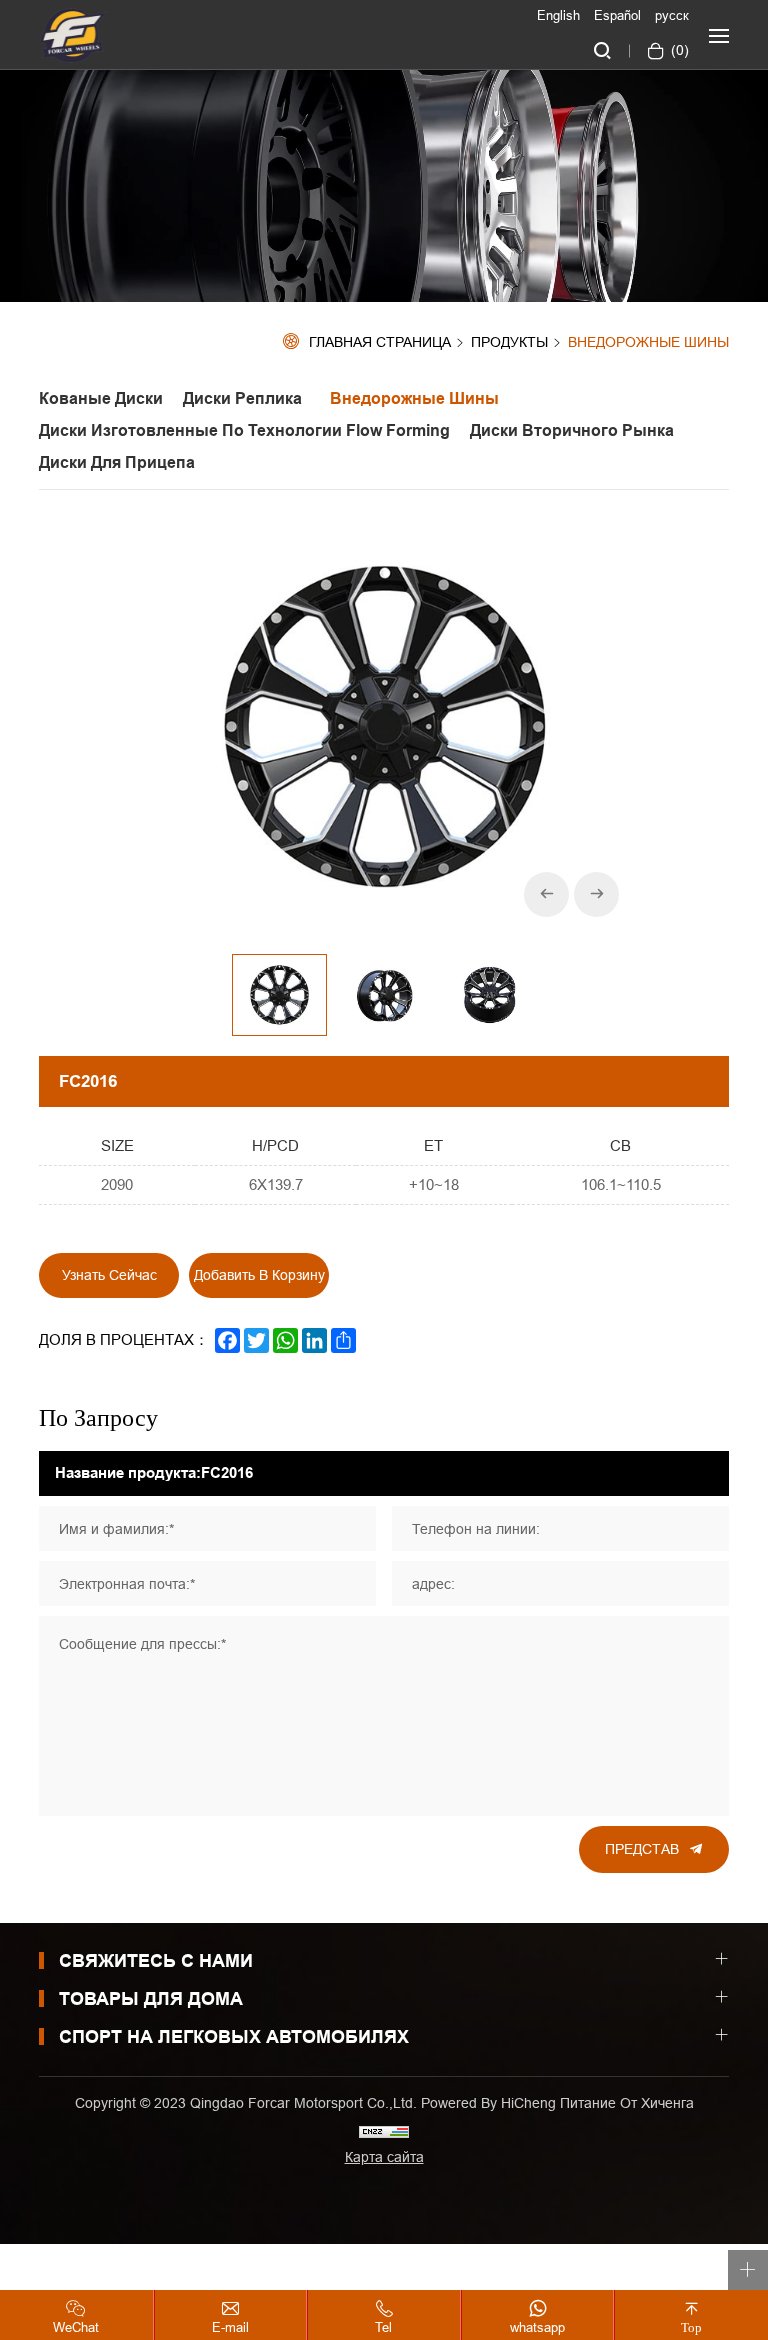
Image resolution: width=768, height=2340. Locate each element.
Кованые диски (101, 398)
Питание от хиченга (627, 2103)
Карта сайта (384, 2157)
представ (642, 1849)
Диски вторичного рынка (572, 430)
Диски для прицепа (117, 462)
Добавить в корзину (259, 1275)
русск (672, 15)
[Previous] (546, 894)
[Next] (596, 894)
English (558, 15)
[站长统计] (384, 2130)
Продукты (509, 343)
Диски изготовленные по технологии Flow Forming (244, 430)
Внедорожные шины (648, 342)
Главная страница (380, 342)
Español (617, 15)
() (678, 50)
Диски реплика (246, 398)
